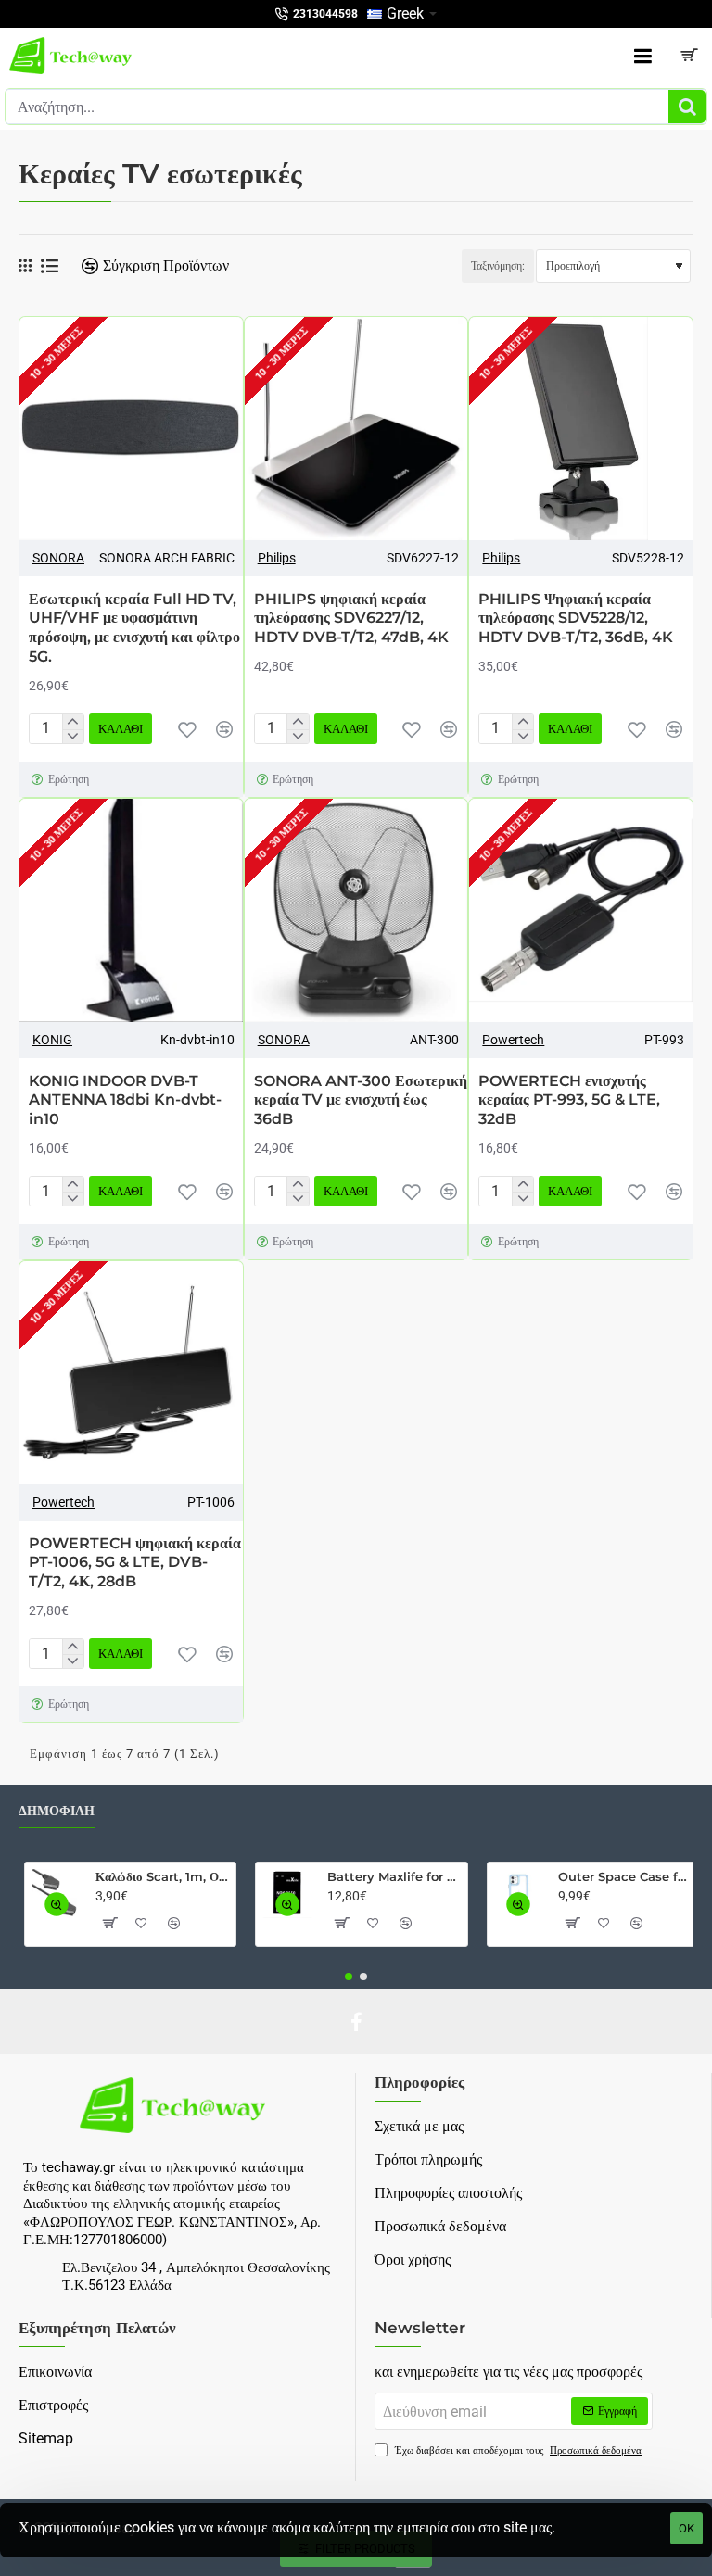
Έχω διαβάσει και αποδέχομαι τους (517, 2450)
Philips (277, 558)
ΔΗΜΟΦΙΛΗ (57, 1811)
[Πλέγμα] (25, 266)
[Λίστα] (50, 266)
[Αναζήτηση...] (687, 107)
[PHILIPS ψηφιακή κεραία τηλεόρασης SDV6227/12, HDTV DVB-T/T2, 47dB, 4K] (356, 429)
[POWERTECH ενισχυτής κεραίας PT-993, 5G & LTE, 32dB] (581, 910)
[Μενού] (642, 56)
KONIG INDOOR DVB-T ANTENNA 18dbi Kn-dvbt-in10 (125, 1100)
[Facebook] (356, 2022)
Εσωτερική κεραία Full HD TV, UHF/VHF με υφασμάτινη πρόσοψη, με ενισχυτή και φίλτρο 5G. (134, 628)
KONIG (52, 1040)
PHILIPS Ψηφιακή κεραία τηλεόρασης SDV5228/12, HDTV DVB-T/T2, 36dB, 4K (576, 619)
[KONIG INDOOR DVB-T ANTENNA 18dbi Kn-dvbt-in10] (131, 910)
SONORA (58, 558)
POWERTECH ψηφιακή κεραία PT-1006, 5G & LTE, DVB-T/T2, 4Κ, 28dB (135, 1563)
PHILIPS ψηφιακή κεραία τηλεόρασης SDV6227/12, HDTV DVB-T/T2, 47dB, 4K (351, 619)
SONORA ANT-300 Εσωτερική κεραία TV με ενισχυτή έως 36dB (361, 1100)
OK (687, 2528)
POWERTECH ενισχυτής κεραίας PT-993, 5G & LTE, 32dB (569, 1100)
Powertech (513, 1040)
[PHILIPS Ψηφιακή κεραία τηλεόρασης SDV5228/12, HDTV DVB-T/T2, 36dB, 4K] (581, 429)
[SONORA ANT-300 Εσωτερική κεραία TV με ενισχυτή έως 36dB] (356, 910)
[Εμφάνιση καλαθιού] (689, 56)
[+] (73, 722)
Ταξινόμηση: (498, 266)
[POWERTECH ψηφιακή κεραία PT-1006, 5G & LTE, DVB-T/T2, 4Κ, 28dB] (131, 1373)
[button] (187, 729)
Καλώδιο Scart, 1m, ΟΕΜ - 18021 (162, 1876)
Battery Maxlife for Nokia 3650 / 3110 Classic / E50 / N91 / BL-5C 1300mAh (394, 1876)
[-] (73, 737)
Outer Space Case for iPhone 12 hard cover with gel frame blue (625, 1876)
